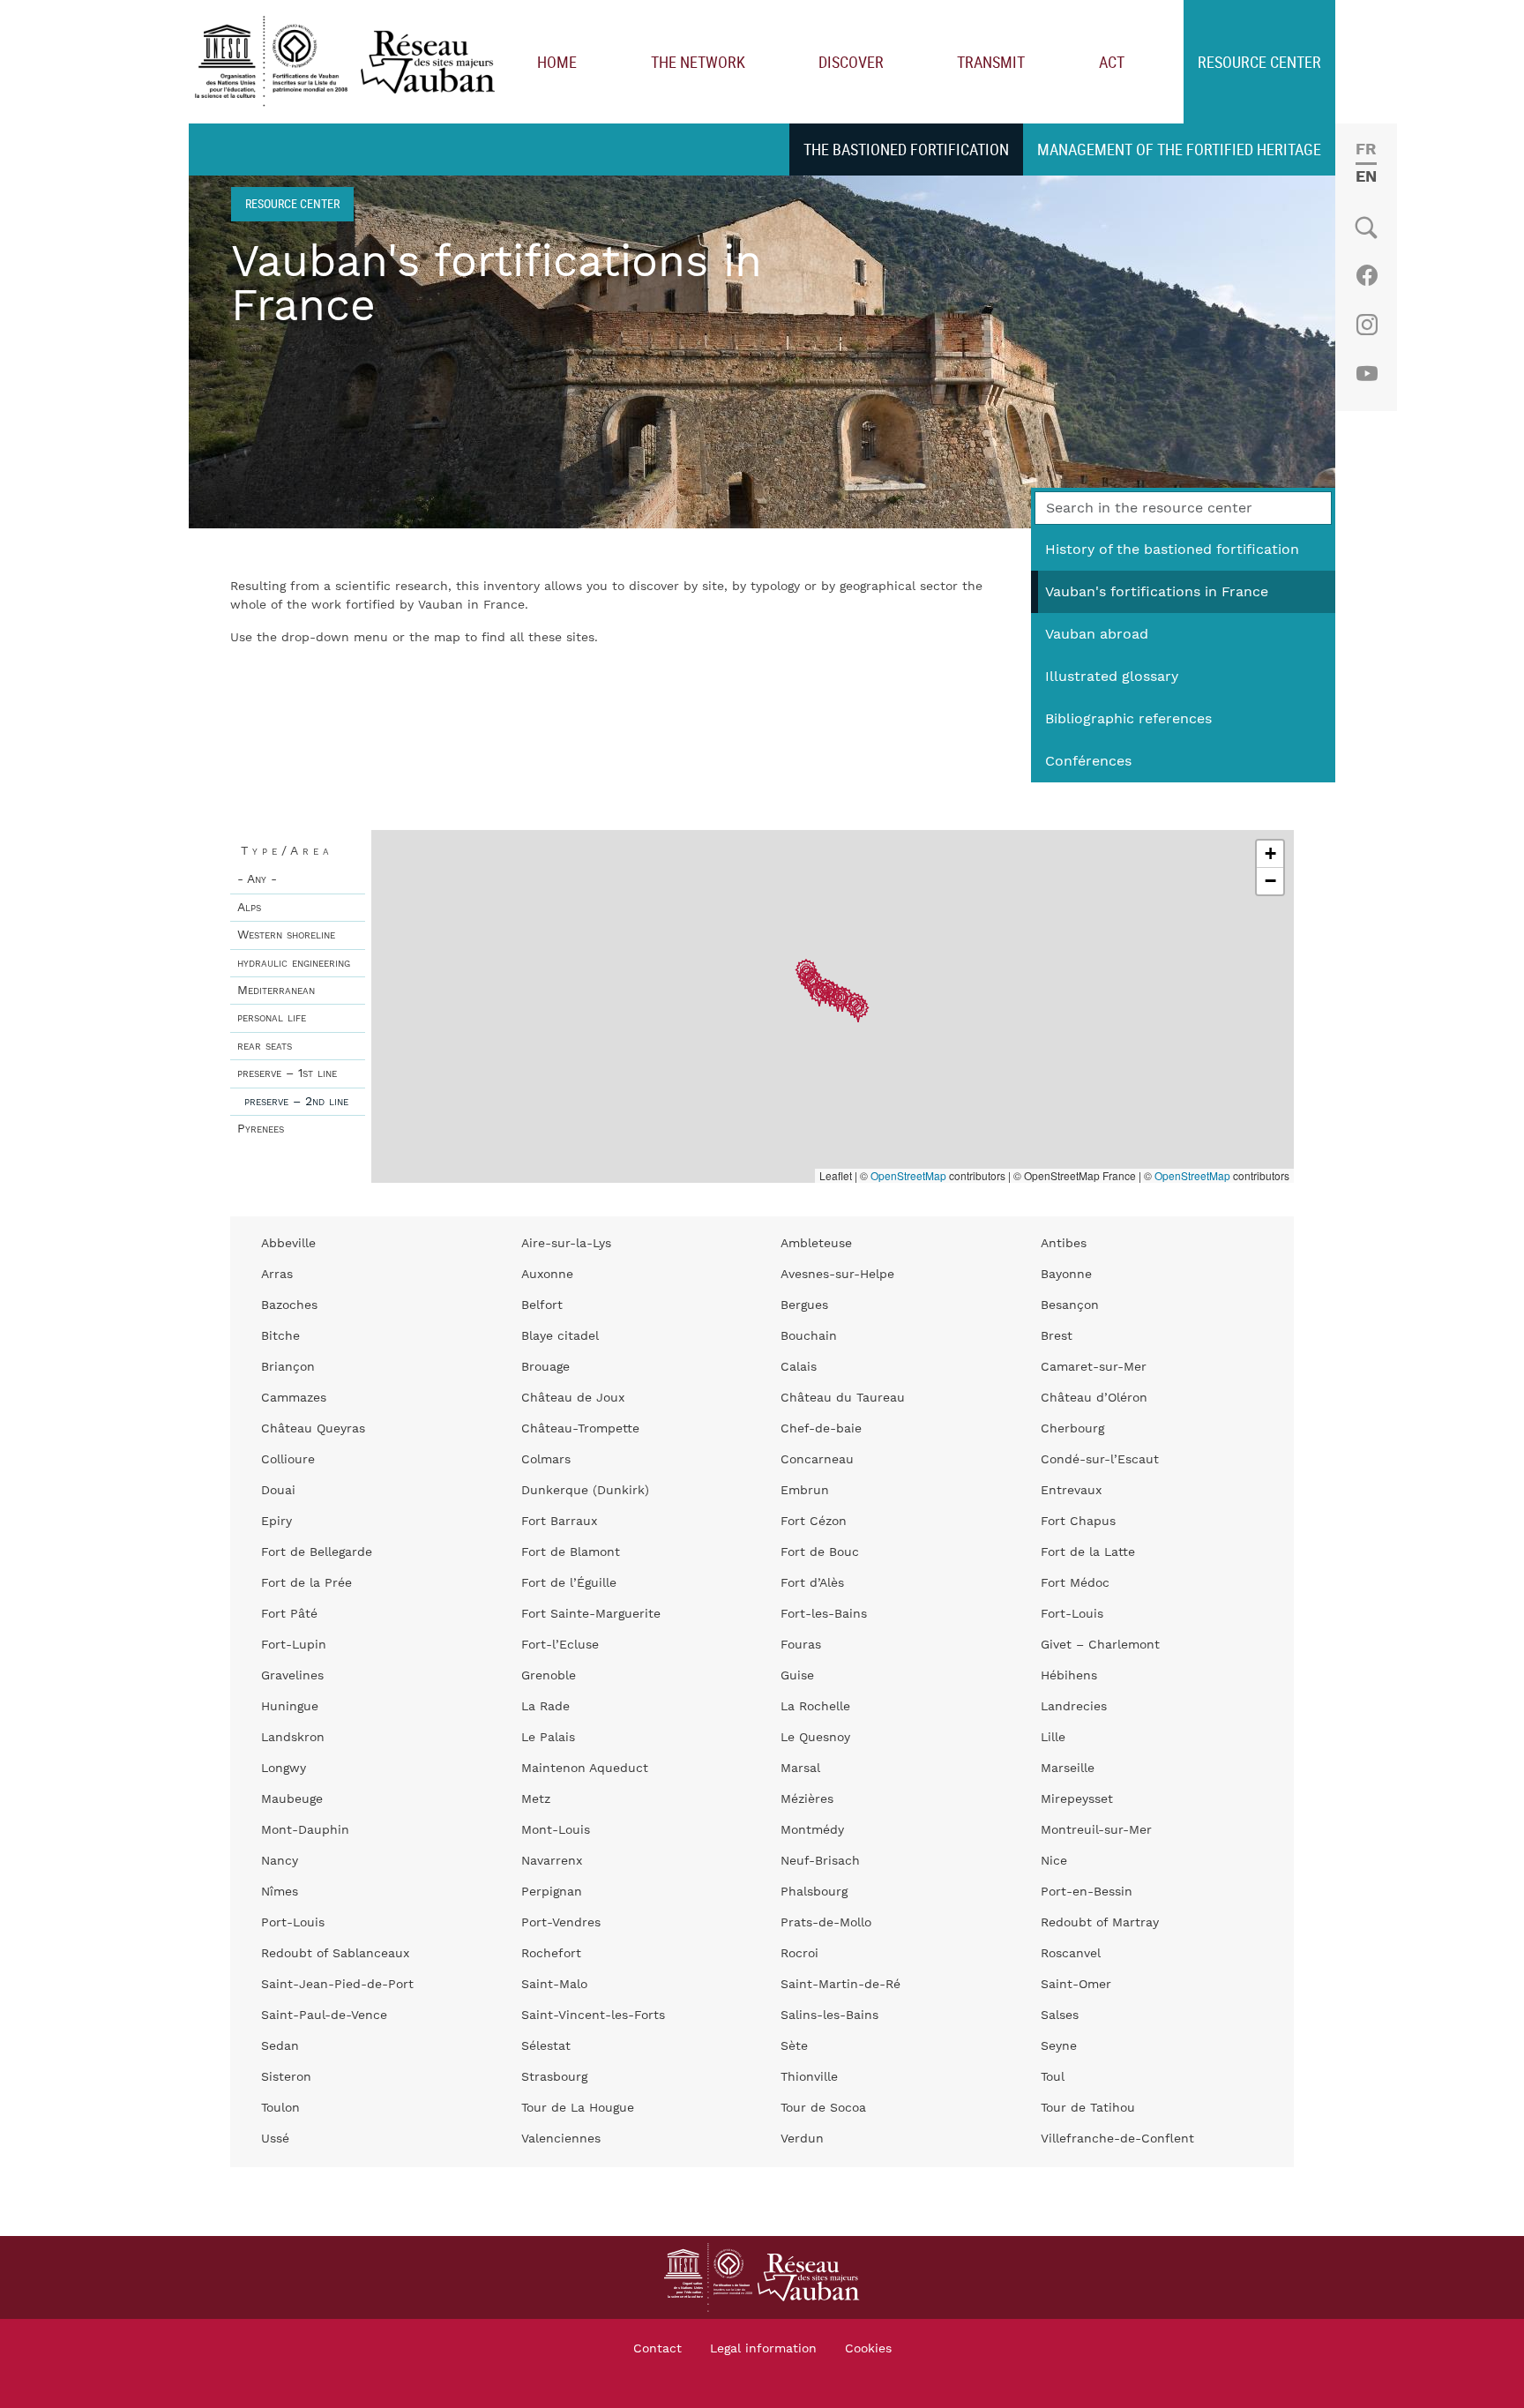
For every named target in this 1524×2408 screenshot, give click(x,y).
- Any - (257, 879)
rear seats (265, 1046)
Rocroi (799, 1954)
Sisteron (286, 2077)
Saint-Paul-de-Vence (324, 2015)
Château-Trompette (580, 1429)
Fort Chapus (1078, 1522)
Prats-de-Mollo (826, 1923)
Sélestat (546, 2046)
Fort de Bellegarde (317, 1552)
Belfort (542, 1305)
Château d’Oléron (1094, 1398)
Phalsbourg (814, 1892)
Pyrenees (261, 1129)
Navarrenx (552, 1861)
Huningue (290, 1707)
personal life (272, 1018)
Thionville (809, 2077)
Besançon (1070, 1305)
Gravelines (292, 1676)
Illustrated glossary (1112, 677)
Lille (1053, 1738)
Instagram (1367, 325)
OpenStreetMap (908, 1175)
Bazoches (289, 1305)
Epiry (276, 1522)
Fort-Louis (1072, 1614)
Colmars (546, 1460)
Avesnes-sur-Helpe (837, 1275)
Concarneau (817, 1460)
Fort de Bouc (820, 1552)
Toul (1053, 2077)
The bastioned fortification (906, 149)
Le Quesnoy (815, 1738)
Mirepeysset (1077, 1799)
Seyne (1059, 2046)
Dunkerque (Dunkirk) (585, 1491)
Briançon (288, 1367)
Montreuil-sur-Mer (1096, 1830)
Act (1112, 62)
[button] (838, 1000)
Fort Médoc (1075, 1583)
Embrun (805, 1491)
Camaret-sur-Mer (1094, 1367)
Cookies (868, 2349)
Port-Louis (293, 1923)
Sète (794, 2046)
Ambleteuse (816, 1244)
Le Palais (548, 1738)
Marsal (800, 1769)
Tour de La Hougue (578, 2108)
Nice (1054, 1861)
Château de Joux (573, 1398)
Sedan (280, 2046)
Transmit (991, 62)
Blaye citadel (560, 1336)
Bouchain (809, 1336)
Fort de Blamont (571, 1552)
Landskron (293, 1738)
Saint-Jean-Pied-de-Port (337, 1985)
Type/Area (287, 851)
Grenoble (549, 1676)
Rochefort (551, 1954)
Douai (278, 1491)
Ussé (275, 2139)
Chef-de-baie (821, 1429)
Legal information (763, 2349)
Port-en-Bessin (1087, 1892)
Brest (1057, 1336)
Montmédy (812, 1830)
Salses (1060, 2015)
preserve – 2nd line (296, 1102)
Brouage (545, 1367)
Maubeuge (292, 1799)
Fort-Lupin (294, 1645)
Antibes (1064, 1244)
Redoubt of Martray (1100, 1923)
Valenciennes (561, 2139)
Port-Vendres (561, 1923)
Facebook (1367, 275)
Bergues (804, 1305)
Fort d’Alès (812, 1583)
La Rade (545, 1707)
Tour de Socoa (823, 2108)
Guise (797, 1676)
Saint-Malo (554, 1985)
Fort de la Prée (306, 1583)
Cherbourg (1072, 1429)
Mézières (807, 1799)
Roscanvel (1071, 1954)
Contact (657, 2349)
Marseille (1068, 1769)
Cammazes (294, 1398)
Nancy (280, 1861)
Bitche (280, 1336)
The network (698, 62)
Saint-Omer (1076, 1985)
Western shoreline (286, 935)
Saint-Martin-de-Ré (840, 1985)
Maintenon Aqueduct (585, 1769)
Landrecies (1074, 1707)
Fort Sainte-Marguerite (591, 1614)
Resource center (1259, 62)
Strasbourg (554, 2077)
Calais (799, 1367)
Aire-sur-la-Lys (566, 1244)
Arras (277, 1275)
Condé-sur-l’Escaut (1100, 1460)
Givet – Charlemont (1100, 1645)
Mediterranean (276, 991)
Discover (851, 62)
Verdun (802, 2139)
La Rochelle (815, 1707)
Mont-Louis (556, 1830)
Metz (536, 1799)
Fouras (801, 1645)
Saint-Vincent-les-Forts (593, 2015)
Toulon (280, 2108)
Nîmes (280, 1892)
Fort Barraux (559, 1522)
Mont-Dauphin (305, 1830)
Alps (249, 908)
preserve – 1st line (287, 1073)
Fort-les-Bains (824, 1614)
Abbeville (288, 1244)
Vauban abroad (1097, 634)
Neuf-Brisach (820, 1861)
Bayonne (1066, 1275)
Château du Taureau (843, 1398)
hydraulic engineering (294, 963)
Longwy (284, 1769)
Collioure (288, 1460)
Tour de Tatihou (1088, 2108)
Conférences (1088, 761)
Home (557, 62)
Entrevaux (1071, 1491)
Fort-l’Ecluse (560, 1645)
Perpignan (552, 1892)
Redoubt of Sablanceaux (335, 1954)
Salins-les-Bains (829, 2015)
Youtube (1367, 374)
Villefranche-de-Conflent (1117, 2139)
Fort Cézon (814, 1522)
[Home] (349, 62)
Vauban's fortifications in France (1157, 592)
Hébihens (1069, 1676)
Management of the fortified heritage (1179, 149)
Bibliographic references (1128, 719)
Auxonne (547, 1275)
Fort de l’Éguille (569, 1583)
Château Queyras (313, 1429)
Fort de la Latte (1088, 1552)
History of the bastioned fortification (1172, 550)
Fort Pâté (289, 1614)
